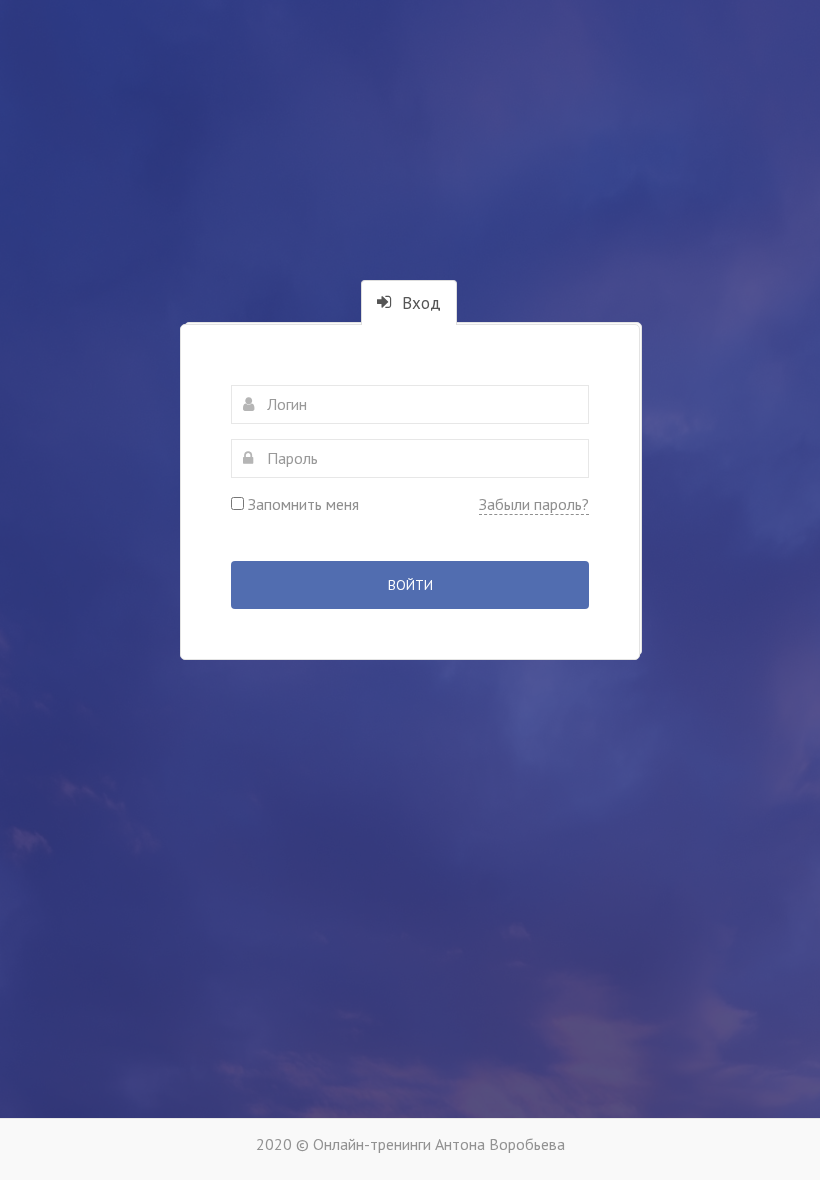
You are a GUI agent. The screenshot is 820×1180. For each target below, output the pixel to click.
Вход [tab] (419, 303)
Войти (410, 585)
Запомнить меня (301, 504)
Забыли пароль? (534, 504)
